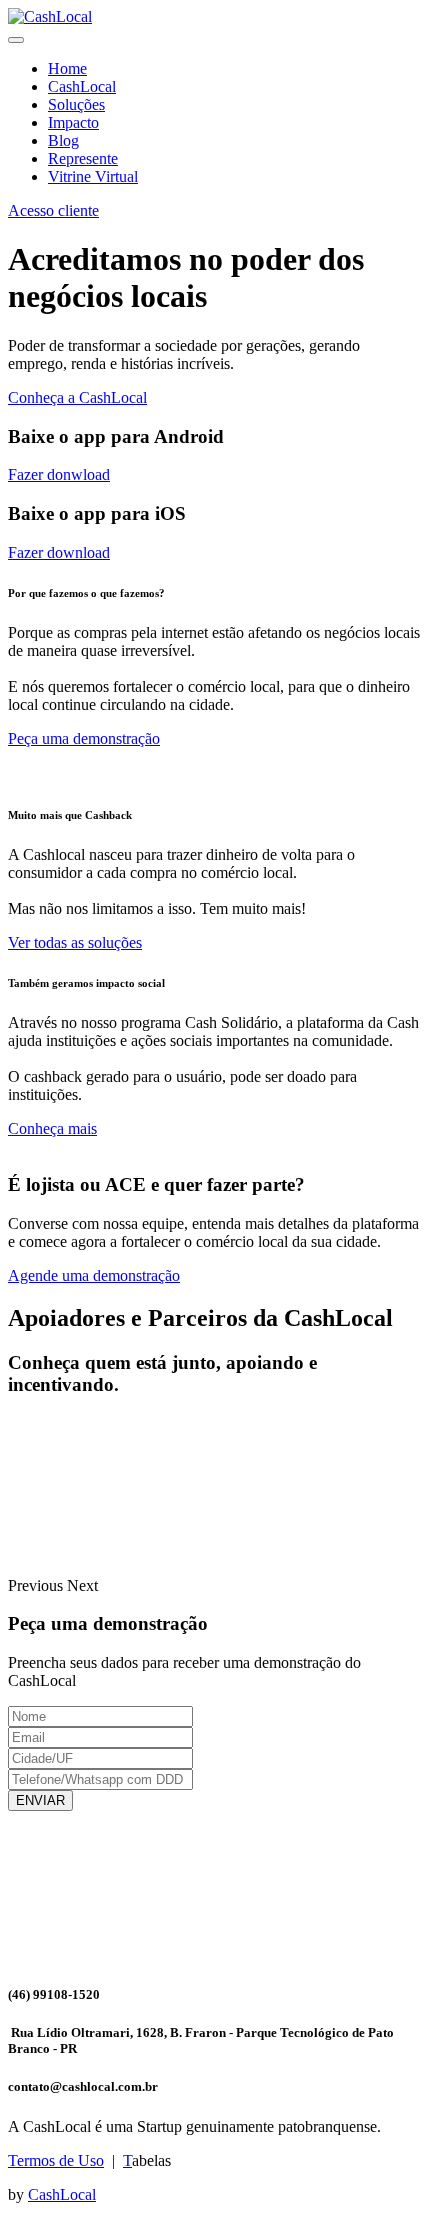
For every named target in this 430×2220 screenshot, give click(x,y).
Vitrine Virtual (93, 176)
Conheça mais (52, 1128)
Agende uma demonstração (94, 1275)
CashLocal (82, 86)
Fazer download (59, 552)
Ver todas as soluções (75, 942)
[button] (37, 1585)
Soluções (76, 104)
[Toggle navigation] (16, 40)
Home (67, 68)
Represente (83, 158)
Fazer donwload (59, 474)
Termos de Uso (56, 2160)
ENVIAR (40, 1800)
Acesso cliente (53, 210)
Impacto (73, 122)
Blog (63, 140)
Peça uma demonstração (84, 738)
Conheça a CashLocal (77, 397)
